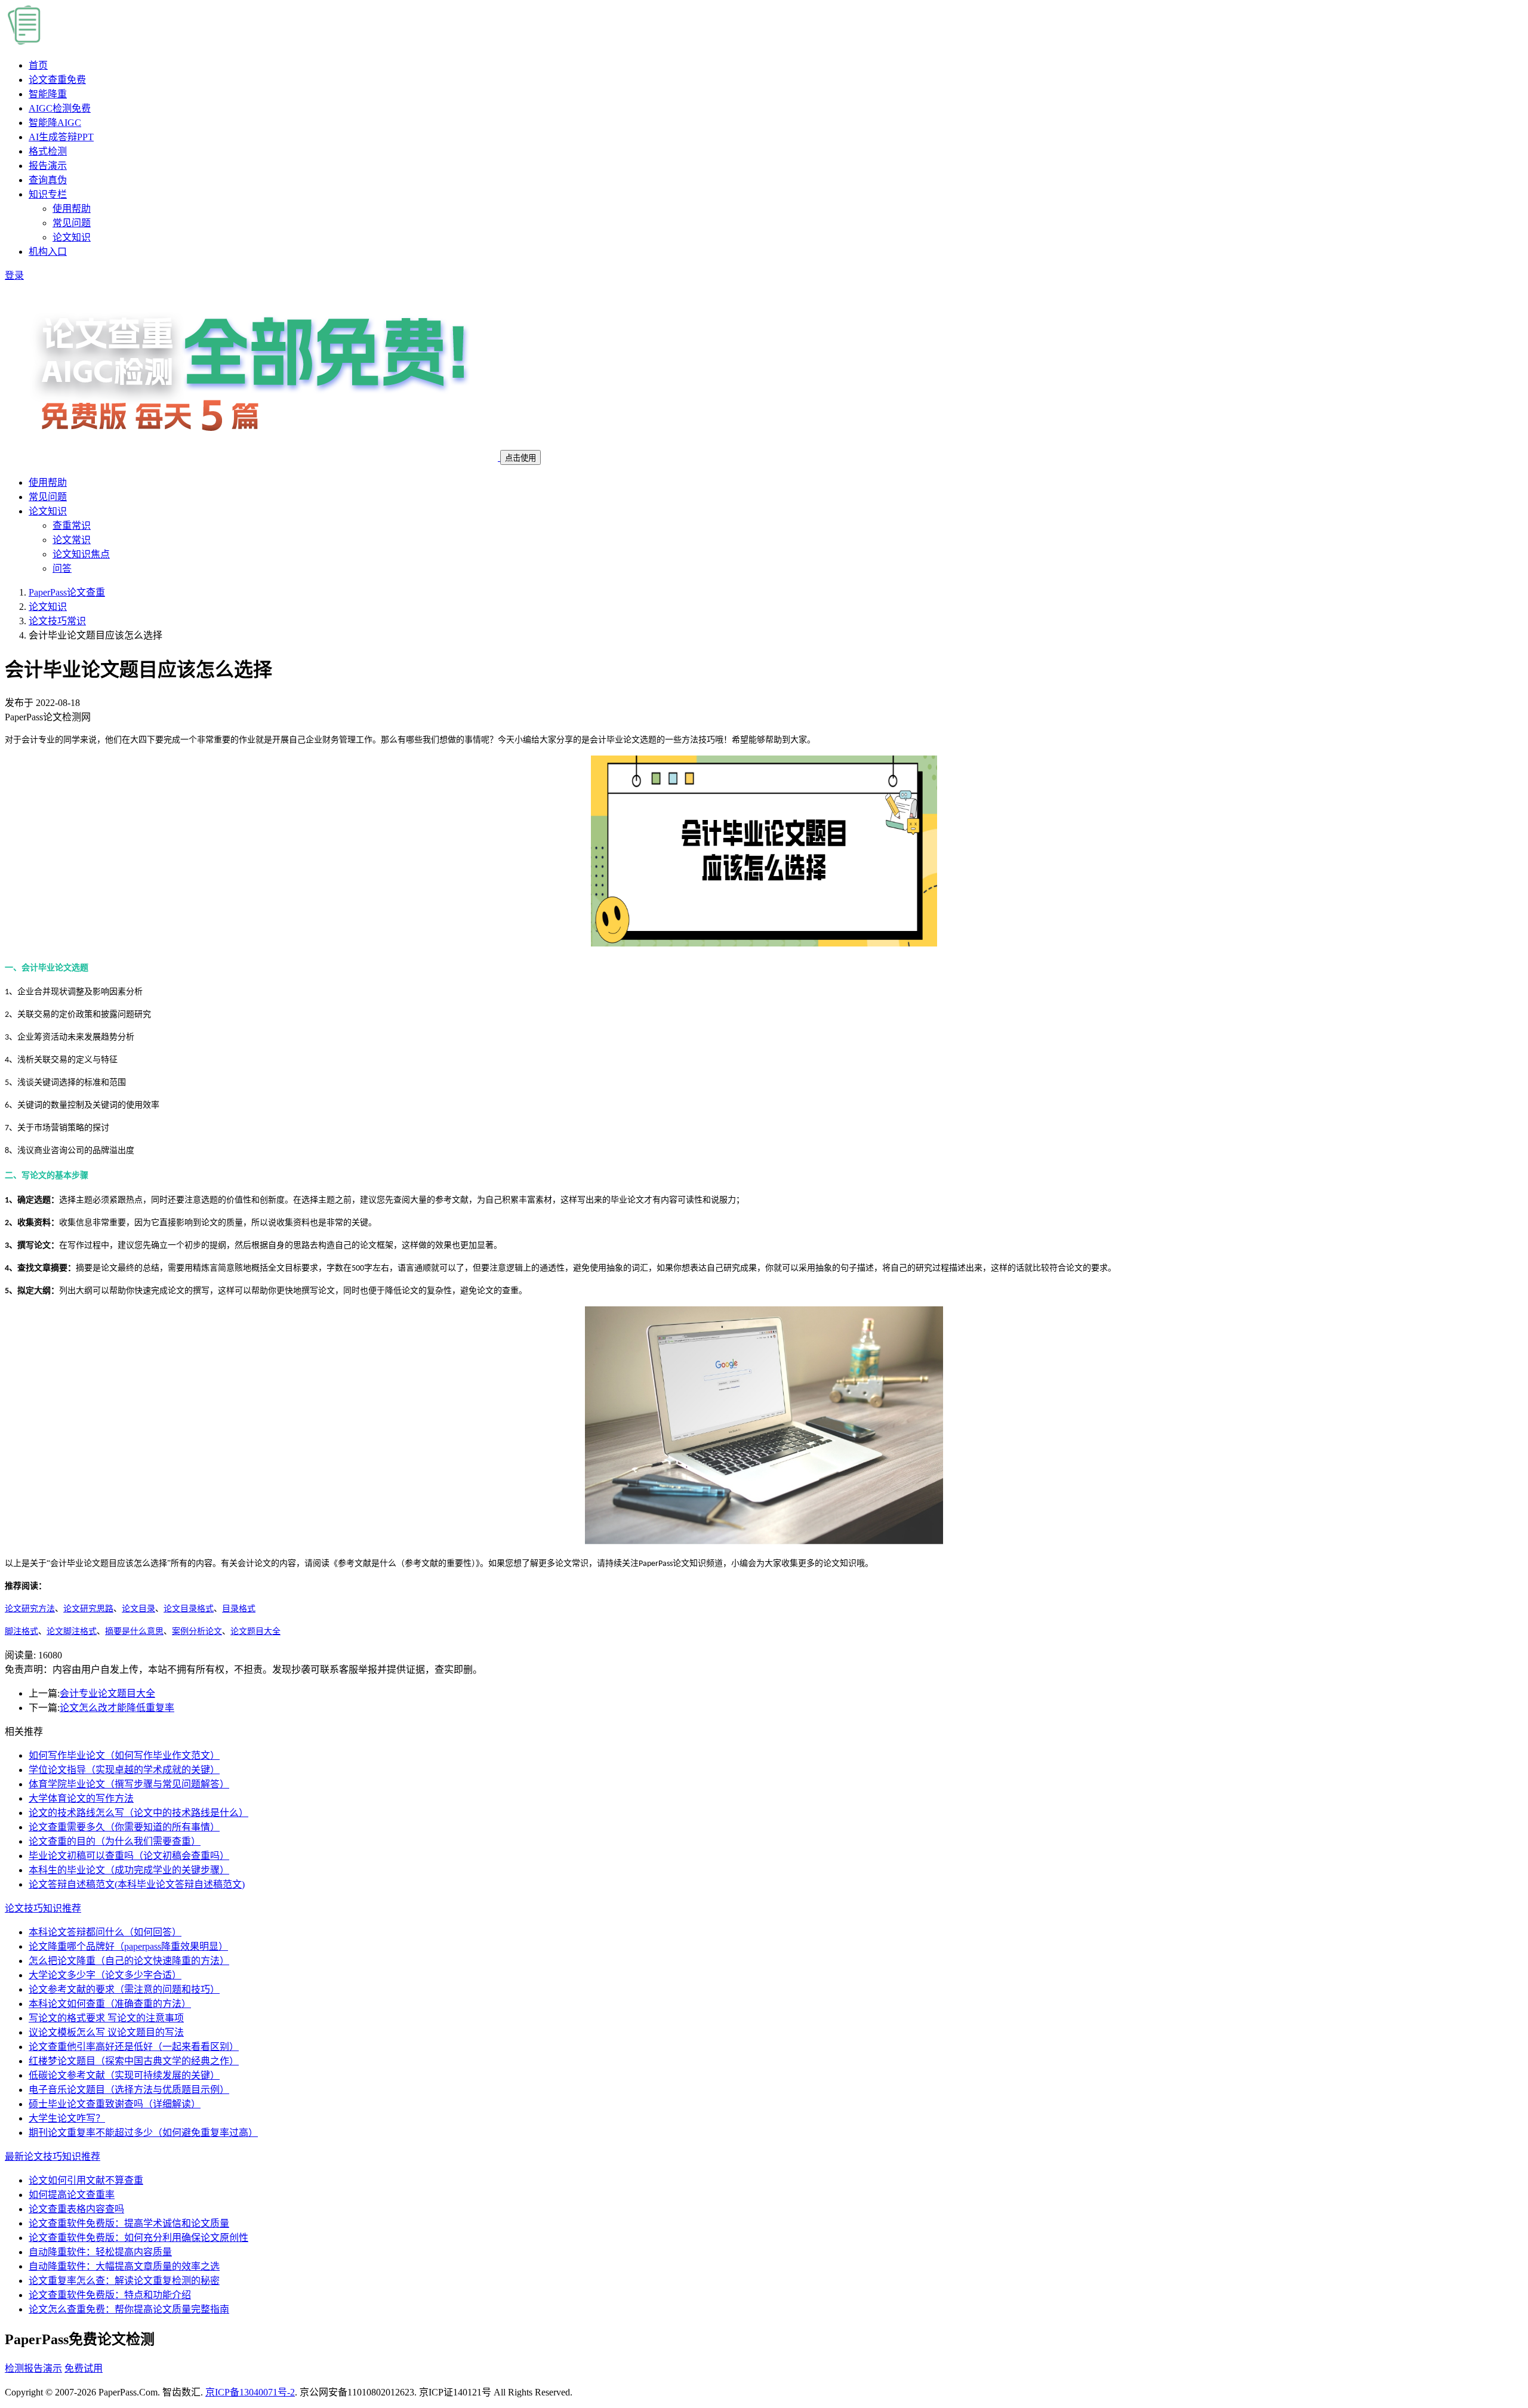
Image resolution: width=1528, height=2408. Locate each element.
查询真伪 (48, 180)
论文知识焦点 (81, 554)
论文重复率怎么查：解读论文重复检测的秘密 (124, 2281)
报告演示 (48, 166)
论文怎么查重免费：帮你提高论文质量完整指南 (129, 2309)
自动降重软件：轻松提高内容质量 (100, 2252)
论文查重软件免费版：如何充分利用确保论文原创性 (138, 2238)
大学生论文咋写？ (67, 2118)
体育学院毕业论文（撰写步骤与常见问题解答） (129, 1784)
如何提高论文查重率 (72, 2195)
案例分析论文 (197, 1631)
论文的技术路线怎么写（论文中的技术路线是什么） (138, 1813)
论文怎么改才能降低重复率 (117, 1708)
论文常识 (72, 540)
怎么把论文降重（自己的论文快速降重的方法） (129, 1961)
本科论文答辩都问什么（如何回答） (105, 1932)
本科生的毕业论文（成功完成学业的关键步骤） (129, 1870)
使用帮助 (72, 209)
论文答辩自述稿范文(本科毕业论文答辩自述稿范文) (137, 1884)
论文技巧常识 (57, 621)
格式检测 (48, 151)
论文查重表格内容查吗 (76, 2209)
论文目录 (138, 1609)
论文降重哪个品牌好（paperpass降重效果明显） (128, 1946)
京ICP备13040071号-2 (250, 2392)
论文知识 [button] (48, 511)
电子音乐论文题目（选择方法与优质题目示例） (129, 2090)
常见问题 (72, 223)
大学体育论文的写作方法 (81, 1798)
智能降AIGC (55, 123)
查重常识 (72, 525)
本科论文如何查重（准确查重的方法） (110, 2004)
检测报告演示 (33, 2368)
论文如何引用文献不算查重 (86, 2180)
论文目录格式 (189, 1609)
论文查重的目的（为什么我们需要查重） (115, 1841)
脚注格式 (21, 1631)
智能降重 (48, 94)
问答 (62, 568)
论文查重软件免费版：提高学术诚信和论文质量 (129, 2223)
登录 (14, 275)
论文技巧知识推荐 (43, 1908)
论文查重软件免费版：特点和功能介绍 (110, 2295)
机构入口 (48, 252)
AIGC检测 (60, 108)
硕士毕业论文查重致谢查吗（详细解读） (115, 2104)
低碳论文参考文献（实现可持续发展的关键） (124, 2075)
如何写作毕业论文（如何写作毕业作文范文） (124, 1755)
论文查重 (57, 80)
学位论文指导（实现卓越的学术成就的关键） (124, 1770)
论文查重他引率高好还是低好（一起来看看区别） (134, 2047)
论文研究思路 (88, 1609)
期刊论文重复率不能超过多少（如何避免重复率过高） (143, 2133)
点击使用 (520, 458)
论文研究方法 (30, 1609)
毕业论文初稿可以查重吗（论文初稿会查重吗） (129, 1856)
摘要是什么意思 (134, 1631)
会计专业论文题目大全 (107, 1693)
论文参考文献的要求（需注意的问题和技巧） (124, 1989)
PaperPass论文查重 (67, 592)
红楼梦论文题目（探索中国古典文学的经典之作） (134, 2061)
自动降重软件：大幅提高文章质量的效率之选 (124, 2266)
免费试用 (84, 2368)
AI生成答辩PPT (61, 137)
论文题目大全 (255, 1631)
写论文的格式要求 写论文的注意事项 (106, 2018)
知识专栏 (48, 194)
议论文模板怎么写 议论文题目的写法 (106, 2032)
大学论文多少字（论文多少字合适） (105, 1975)
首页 (38, 65)
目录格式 (239, 1609)
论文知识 (72, 237)
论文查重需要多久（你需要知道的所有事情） (124, 1827)
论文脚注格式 (72, 1631)
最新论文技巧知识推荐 (53, 2156)
